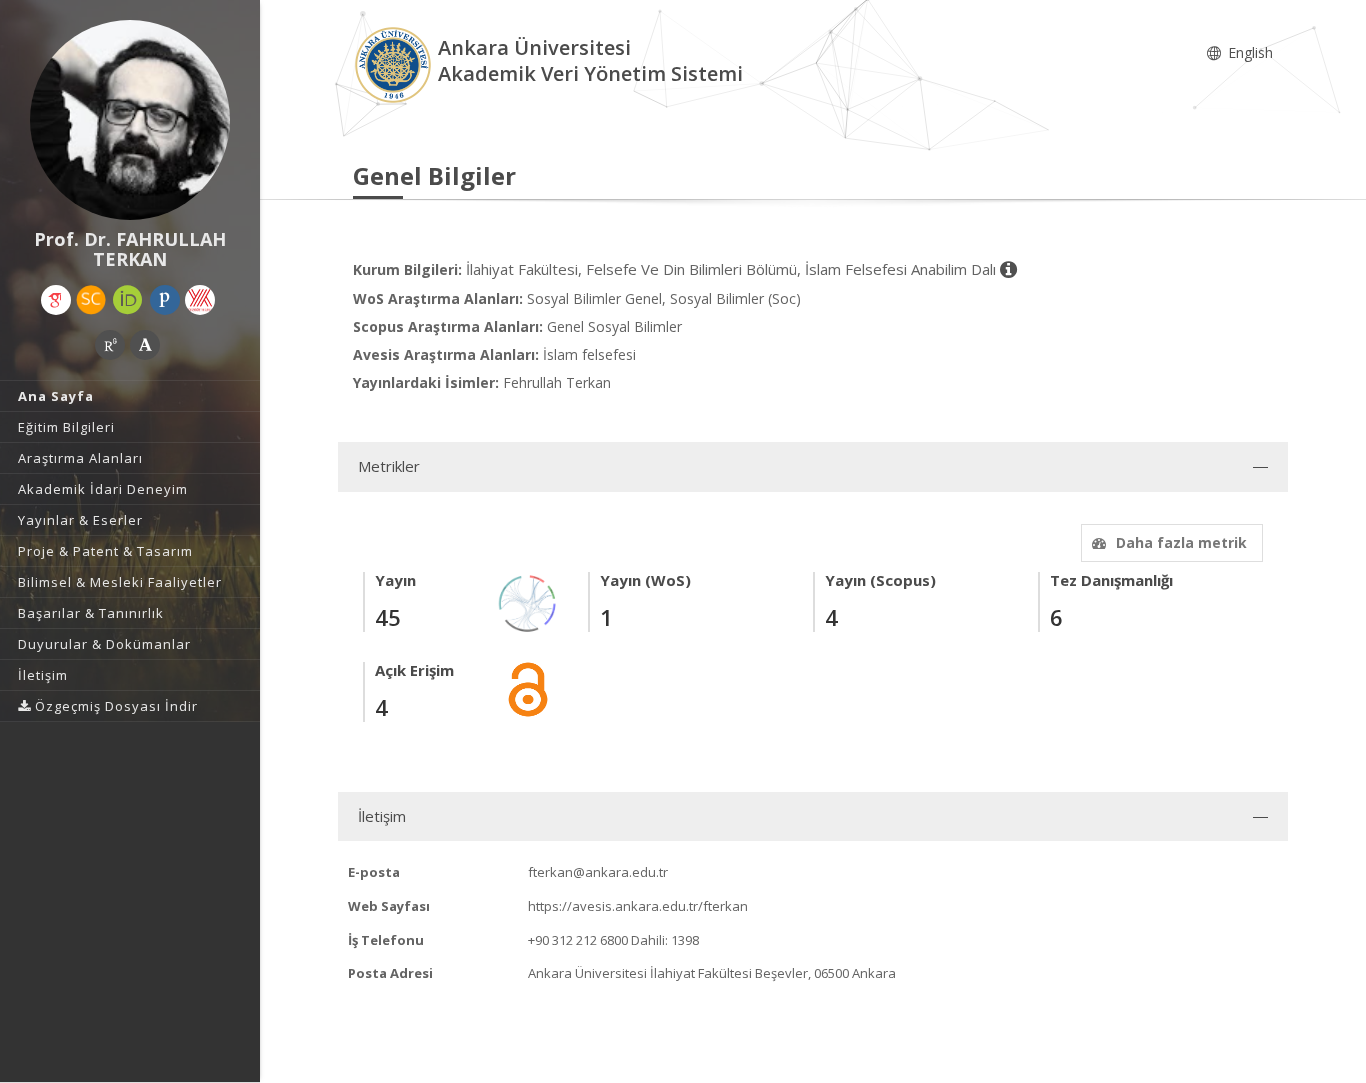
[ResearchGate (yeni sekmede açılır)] (110, 345)
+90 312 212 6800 (578, 940)
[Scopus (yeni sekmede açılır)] (91, 300)
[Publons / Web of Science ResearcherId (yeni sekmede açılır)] (165, 300)
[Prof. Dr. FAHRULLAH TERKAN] (130, 120)
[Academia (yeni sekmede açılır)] (145, 345)
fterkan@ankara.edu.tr (598, 872)
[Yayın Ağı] (528, 601)
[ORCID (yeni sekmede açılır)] (128, 300)
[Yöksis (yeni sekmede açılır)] (200, 300)
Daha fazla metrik (1181, 542)
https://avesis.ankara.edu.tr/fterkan (638, 906)
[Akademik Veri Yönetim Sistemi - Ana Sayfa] (395, 63)
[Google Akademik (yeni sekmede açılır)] (56, 300)
